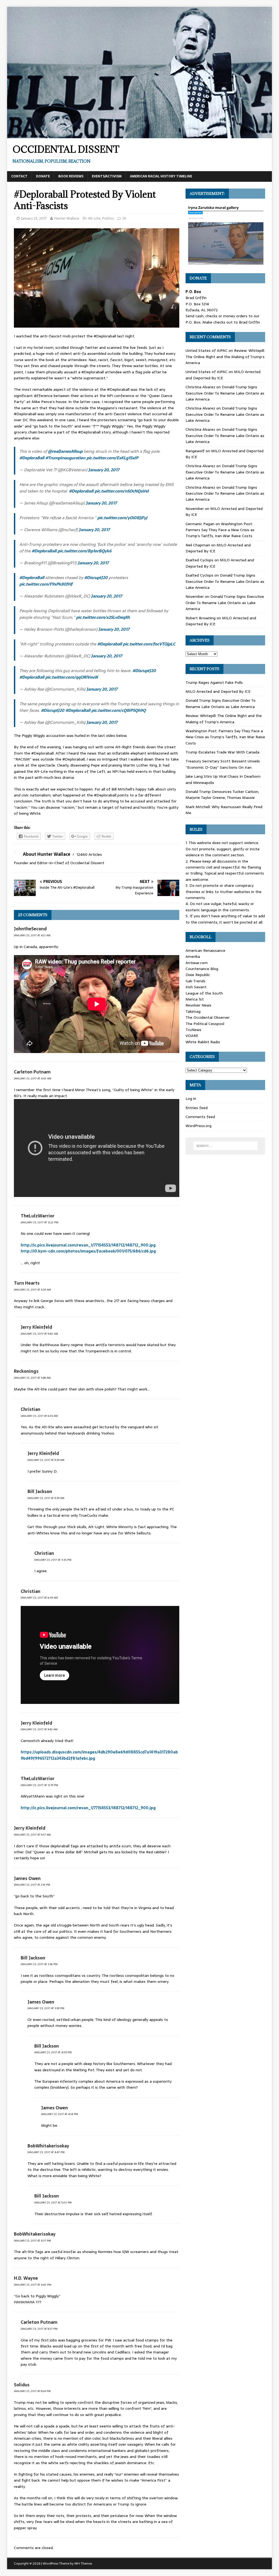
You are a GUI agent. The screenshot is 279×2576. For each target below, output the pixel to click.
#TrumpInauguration (65, 458)
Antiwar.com (197, 963)
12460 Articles (89, 854)
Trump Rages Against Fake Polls (214, 682)
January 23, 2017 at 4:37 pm (32, 2241)
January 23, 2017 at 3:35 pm (53, 1560)
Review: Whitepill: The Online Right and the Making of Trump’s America (225, 357)
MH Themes (83, 2563)
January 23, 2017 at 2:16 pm (32, 1885)
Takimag (193, 1011)
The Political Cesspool (205, 1024)
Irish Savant (196, 987)
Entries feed (197, 1108)
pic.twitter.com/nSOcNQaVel (122, 491)
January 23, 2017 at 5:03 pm (53, 2203)
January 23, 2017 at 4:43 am (33, 1078)
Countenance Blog (202, 969)
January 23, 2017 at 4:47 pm (46, 2152)
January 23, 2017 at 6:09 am (39, 1598)
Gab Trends (195, 981)
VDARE (192, 1036)
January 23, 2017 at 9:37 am (32, 1835)
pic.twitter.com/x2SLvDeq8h (103, 617)
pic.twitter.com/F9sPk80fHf (46, 584)
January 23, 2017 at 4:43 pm (33, 2285)
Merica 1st (195, 999)
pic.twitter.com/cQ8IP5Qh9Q (119, 710)
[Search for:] (225, 1146)
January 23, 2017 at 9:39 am (46, 1460)
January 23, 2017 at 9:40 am (39, 1334)
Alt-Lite (94, 218)
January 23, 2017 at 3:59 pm (46, 2008)
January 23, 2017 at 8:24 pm (32, 2391)
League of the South (204, 993)
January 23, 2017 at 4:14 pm (60, 2114)
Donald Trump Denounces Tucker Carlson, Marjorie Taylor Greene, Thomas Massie (222, 795)
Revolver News (198, 1005)
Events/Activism (107, 176)
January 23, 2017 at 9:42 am (39, 1729)
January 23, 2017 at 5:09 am (32, 1290)
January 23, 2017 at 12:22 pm (40, 1222)
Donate (43, 176)
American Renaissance (205, 950)
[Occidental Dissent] (140, 135)
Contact (19, 176)
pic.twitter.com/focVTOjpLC (149, 644)
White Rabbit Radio (203, 1042)
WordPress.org (198, 1126)
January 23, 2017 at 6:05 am (39, 1416)
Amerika (193, 956)
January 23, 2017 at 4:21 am (32, 935)
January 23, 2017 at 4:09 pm (53, 2052)
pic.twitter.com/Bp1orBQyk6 (84, 551)
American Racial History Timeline (161, 176)
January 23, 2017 (34, 218)
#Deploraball (81, 491)
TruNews (193, 1030)
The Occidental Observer (208, 1017)
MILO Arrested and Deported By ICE (218, 691)
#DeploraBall (32, 458)
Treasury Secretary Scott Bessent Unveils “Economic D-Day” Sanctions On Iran (223, 764)
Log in (191, 1098)
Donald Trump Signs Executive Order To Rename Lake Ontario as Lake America (225, 393)
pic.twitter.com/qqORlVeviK (72, 677)
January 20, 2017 (104, 470)
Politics (108, 218)
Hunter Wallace (67, 218)
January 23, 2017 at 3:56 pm (39, 1964)
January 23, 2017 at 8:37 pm (39, 2329)
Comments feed (200, 1117)
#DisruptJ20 (96, 578)
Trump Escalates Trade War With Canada (222, 752)
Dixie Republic (198, 975)
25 (124, 218)
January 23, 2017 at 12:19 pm (39, 1785)
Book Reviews (71, 176)
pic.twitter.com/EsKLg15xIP (112, 458)
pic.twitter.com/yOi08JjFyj (122, 518)
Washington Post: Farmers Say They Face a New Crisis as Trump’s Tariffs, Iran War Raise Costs (220, 530)
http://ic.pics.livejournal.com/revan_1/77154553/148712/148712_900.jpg (88, 1245)
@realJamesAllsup (65, 451)
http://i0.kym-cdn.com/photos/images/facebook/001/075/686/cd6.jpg (88, 1251)
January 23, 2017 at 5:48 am (32, 1378)
